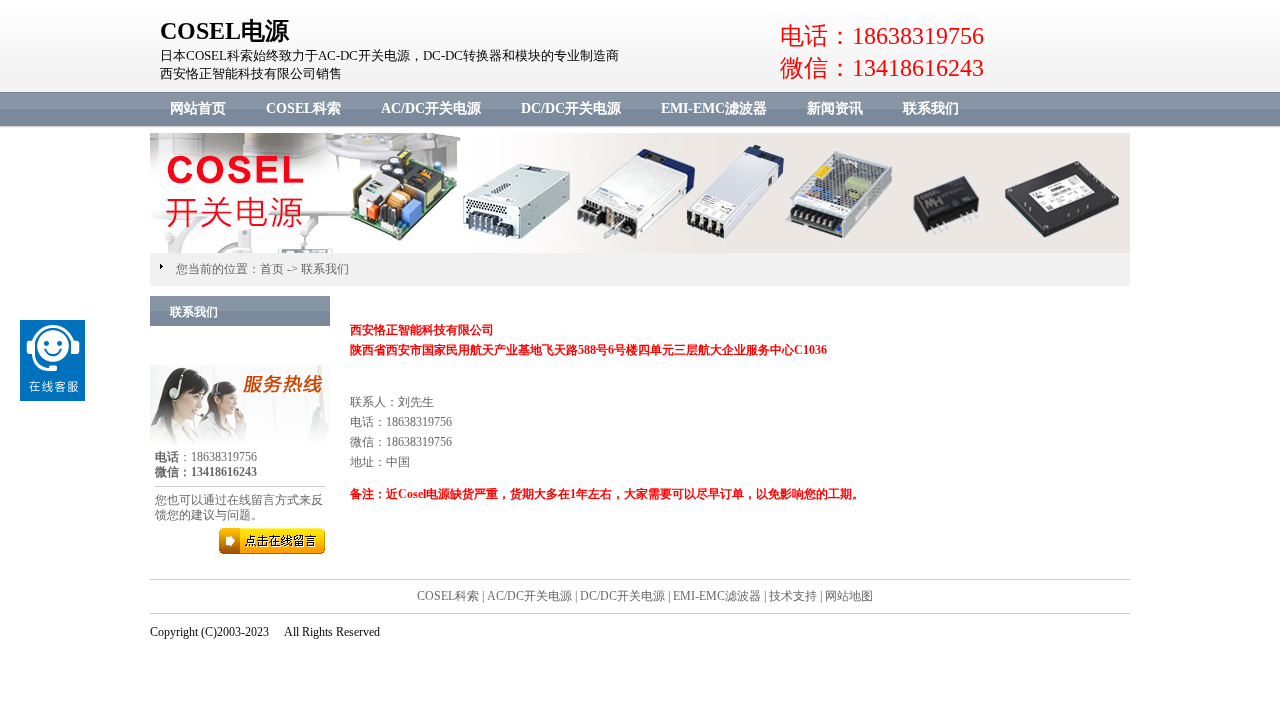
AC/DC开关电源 (431, 108)
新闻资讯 (835, 108)
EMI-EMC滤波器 (714, 108)
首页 (272, 269)
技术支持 (793, 596)
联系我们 (931, 108)
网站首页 (198, 108)
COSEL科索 (303, 108)
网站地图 (849, 596)
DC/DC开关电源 (571, 108)
